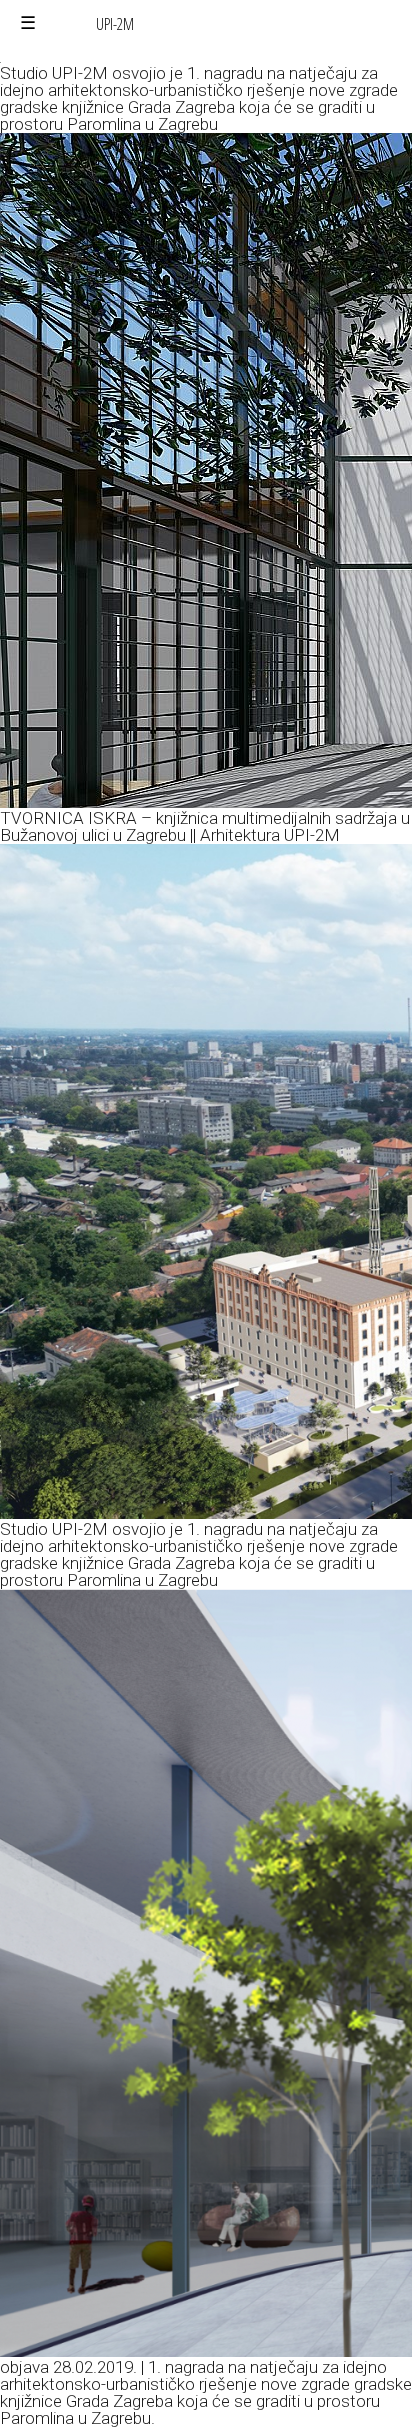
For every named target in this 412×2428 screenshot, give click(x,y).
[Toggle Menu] (28, 23)
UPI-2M (115, 24)
